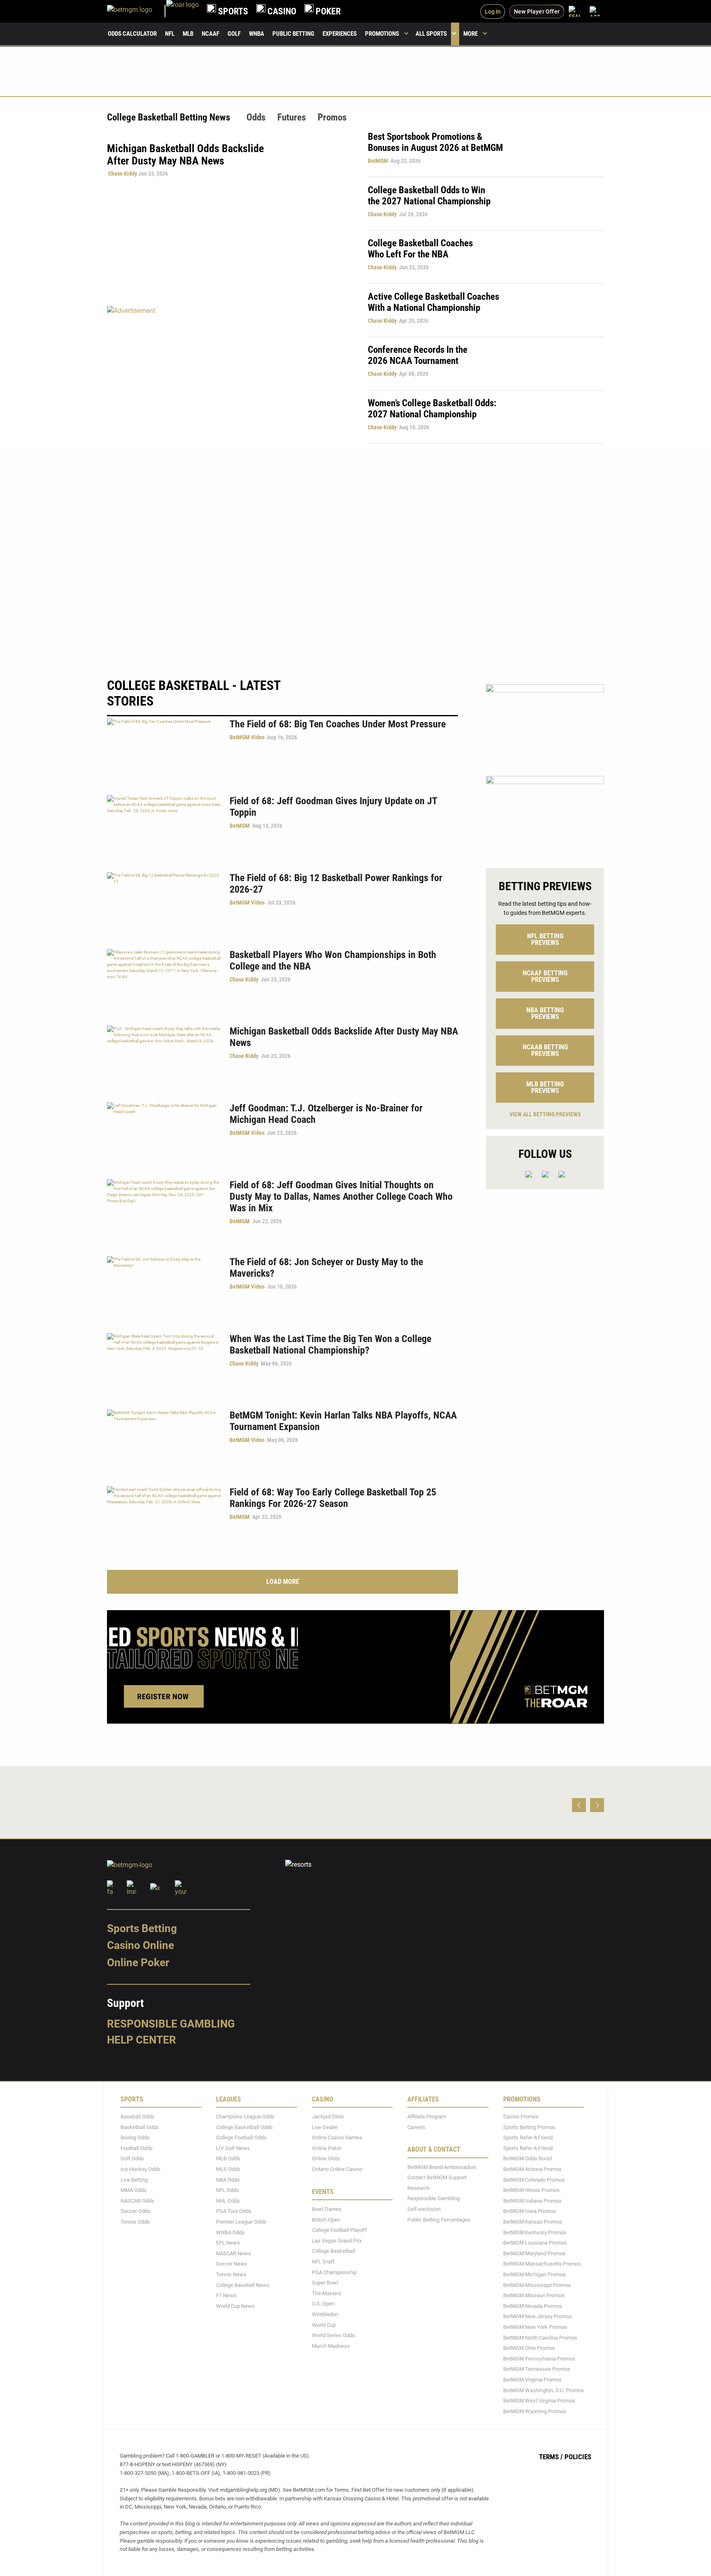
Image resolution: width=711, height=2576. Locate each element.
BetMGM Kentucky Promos (535, 2232)
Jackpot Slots (328, 2117)
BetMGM (378, 161)
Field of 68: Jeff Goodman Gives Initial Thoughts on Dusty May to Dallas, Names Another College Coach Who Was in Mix (341, 1197)
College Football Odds (241, 2137)
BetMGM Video (247, 737)
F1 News (226, 2295)
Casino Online (141, 1945)
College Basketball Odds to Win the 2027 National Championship (429, 196)
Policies (578, 2457)
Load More (283, 1582)
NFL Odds (228, 2190)
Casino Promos (521, 2117)
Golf (234, 34)
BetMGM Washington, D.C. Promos (544, 2390)
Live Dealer (325, 2127)
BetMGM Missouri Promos (534, 2295)
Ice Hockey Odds (141, 2169)
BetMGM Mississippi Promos (537, 2285)
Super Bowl (325, 2283)
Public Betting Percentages (439, 2220)
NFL (170, 34)
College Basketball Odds (244, 2127)
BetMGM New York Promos (535, 2327)
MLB (188, 34)
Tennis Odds (135, 2222)
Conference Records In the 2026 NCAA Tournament (418, 355)
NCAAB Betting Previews (545, 1050)
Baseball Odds (137, 2117)
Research (418, 2188)
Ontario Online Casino (337, 2169)
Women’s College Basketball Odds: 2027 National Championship (432, 409)
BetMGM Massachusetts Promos (542, 2264)
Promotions (382, 34)
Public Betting (293, 34)
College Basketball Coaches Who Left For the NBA (420, 249)
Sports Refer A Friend (528, 2137)
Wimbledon (325, 2314)
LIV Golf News (233, 2148)
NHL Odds (228, 2201)
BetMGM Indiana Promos (532, 2201)
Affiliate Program (427, 2117)
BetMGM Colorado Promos (534, 2180)
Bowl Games (327, 2209)
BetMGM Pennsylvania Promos (539, 2359)
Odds (256, 117)
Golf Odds (132, 2159)
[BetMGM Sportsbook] (137, 11)
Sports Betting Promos (529, 2127)
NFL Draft (323, 2262)
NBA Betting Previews (545, 1013)
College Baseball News (243, 2285)
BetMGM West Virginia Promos (539, 2401)
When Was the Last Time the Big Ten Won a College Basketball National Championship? (330, 1345)
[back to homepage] (182, 11)
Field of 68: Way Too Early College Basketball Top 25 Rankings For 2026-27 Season (333, 1498)
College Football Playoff (339, 2230)
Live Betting (134, 2180)
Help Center (142, 2040)
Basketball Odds (140, 2127)
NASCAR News (234, 2253)
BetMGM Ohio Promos (529, 2348)
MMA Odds (134, 2190)
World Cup (324, 2325)
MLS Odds (228, 2169)
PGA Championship (334, 2272)
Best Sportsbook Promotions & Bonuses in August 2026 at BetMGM (435, 142)
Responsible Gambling (171, 2024)
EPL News (228, 2243)
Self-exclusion (424, 2209)
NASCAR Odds (137, 2201)
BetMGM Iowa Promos (530, 2211)
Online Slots (326, 2159)
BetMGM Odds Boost (528, 2159)
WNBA (257, 34)
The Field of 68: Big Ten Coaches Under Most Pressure (338, 724)
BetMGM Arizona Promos (532, 2169)
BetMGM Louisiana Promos (535, 2243)
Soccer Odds (136, 2211)
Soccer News (232, 2264)
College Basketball (333, 2251)
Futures (292, 117)
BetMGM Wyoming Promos (535, 2411)
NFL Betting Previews (545, 939)
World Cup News (235, 2306)
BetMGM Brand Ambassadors (442, 2167)
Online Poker (138, 1963)
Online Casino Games (337, 2137)
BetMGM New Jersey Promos (538, 2316)
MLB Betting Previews (545, 1087)
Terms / (551, 2457)
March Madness (331, 2346)
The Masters (327, 2293)
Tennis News (231, 2274)
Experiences (340, 34)
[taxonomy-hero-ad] (229, 374)
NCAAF (210, 34)
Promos (332, 117)
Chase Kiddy (123, 174)
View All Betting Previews (545, 1114)
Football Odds (137, 2148)
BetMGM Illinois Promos (531, 2190)
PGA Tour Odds (234, 2211)
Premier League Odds (241, 2222)
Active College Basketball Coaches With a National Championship (433, 302)
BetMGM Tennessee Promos (537, 2369)
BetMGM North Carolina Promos (540, 2338)
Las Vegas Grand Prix (337, 2241)
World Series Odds (333, 2335)
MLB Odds (228, 2159)
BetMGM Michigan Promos (534, 2274)
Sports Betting (142, 1928)
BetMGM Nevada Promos (533, 2306)
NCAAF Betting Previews (545, 976)
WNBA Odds (230, 2232)
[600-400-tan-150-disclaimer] (545, 815)
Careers (416, 2127)
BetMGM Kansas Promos (533, 2222)
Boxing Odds (135, 2137)
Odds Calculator (132, 34)
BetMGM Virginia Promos (532, 2380)
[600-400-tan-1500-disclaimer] (545, 723)
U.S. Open (323, 2304)
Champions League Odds (245, 2117)
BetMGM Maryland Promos (534, 2253)
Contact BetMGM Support (437, 2177)
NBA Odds (228, 2180)
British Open (326, 2220)
